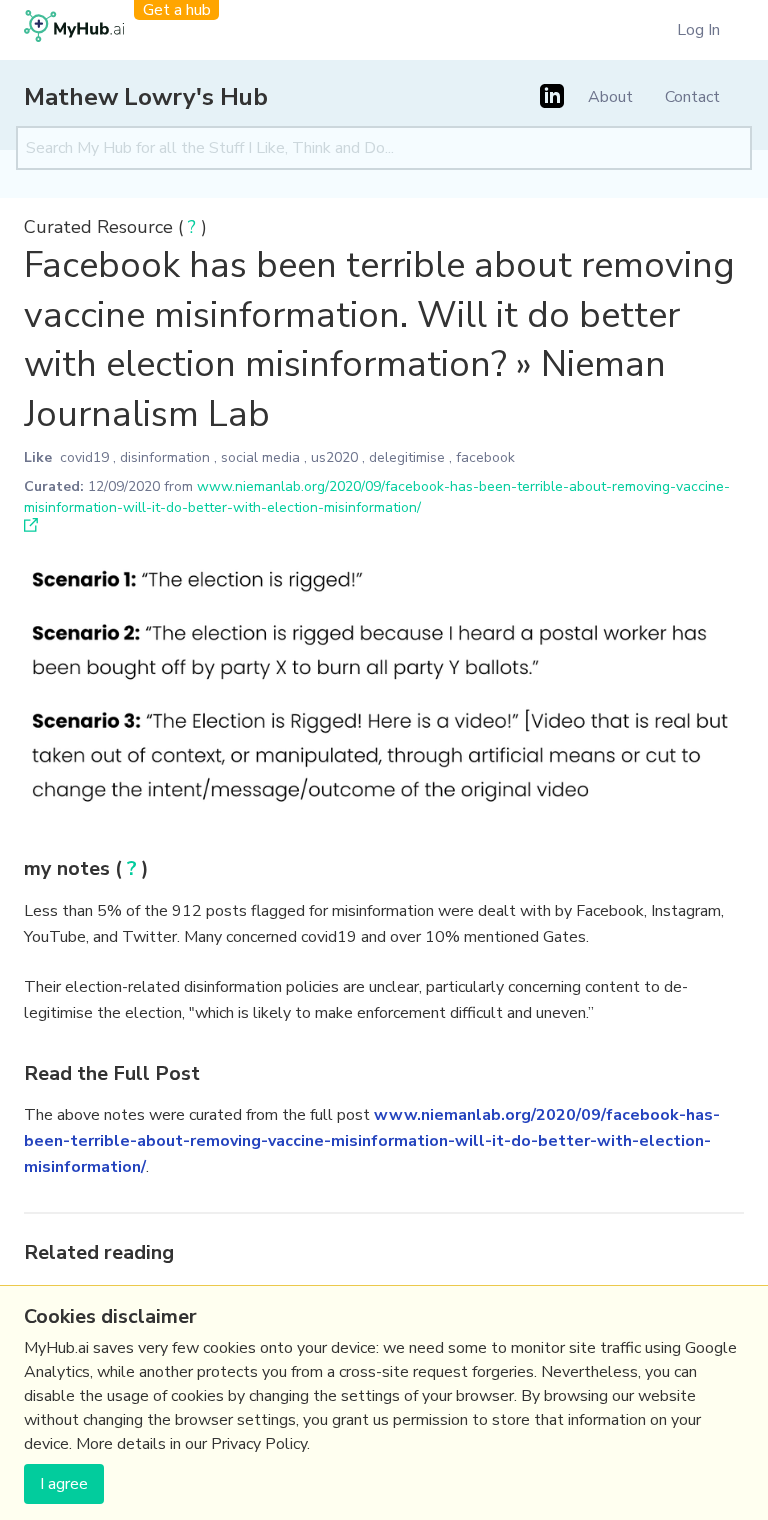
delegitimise (407, 457)
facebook (485, 457)
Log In (698, 30)
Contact (692, 97)
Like (38, 457)
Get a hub (177, 10)
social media (260, 457)
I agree (64, 1484)
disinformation (165, 457)
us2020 (334, 457)
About (610, 97)
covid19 (84, 457)
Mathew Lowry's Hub (146, 97)
